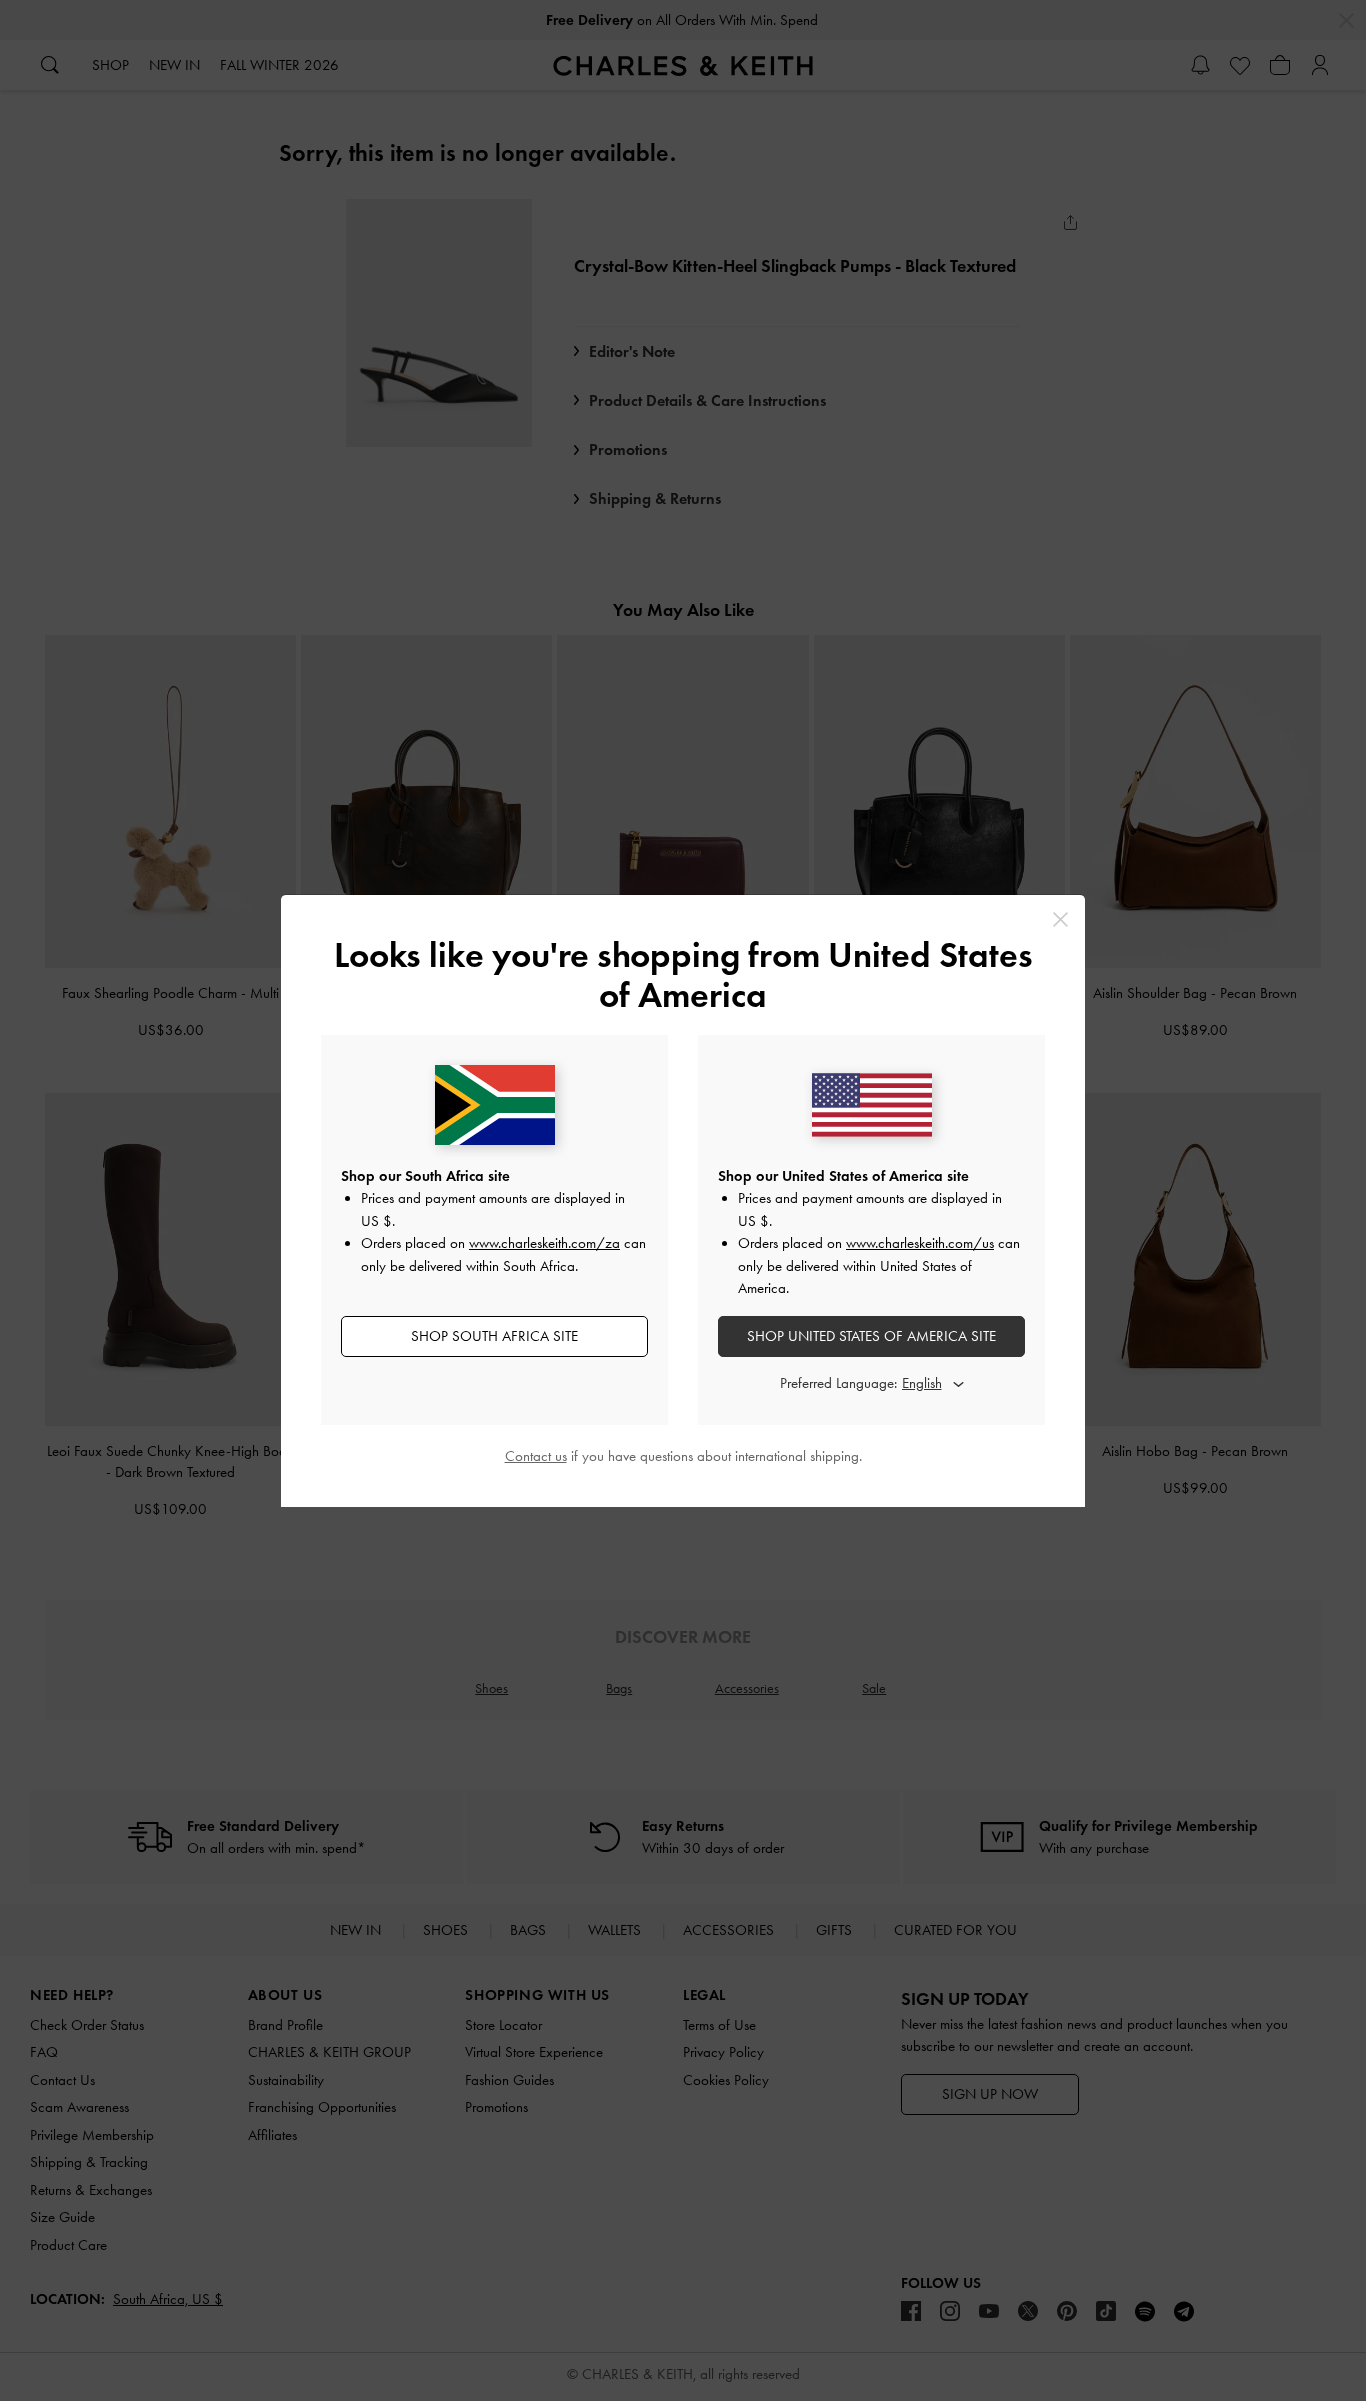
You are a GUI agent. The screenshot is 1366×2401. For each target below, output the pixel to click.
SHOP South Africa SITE (494, 1336)
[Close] (1060, 919)
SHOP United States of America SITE (871, 1336)
